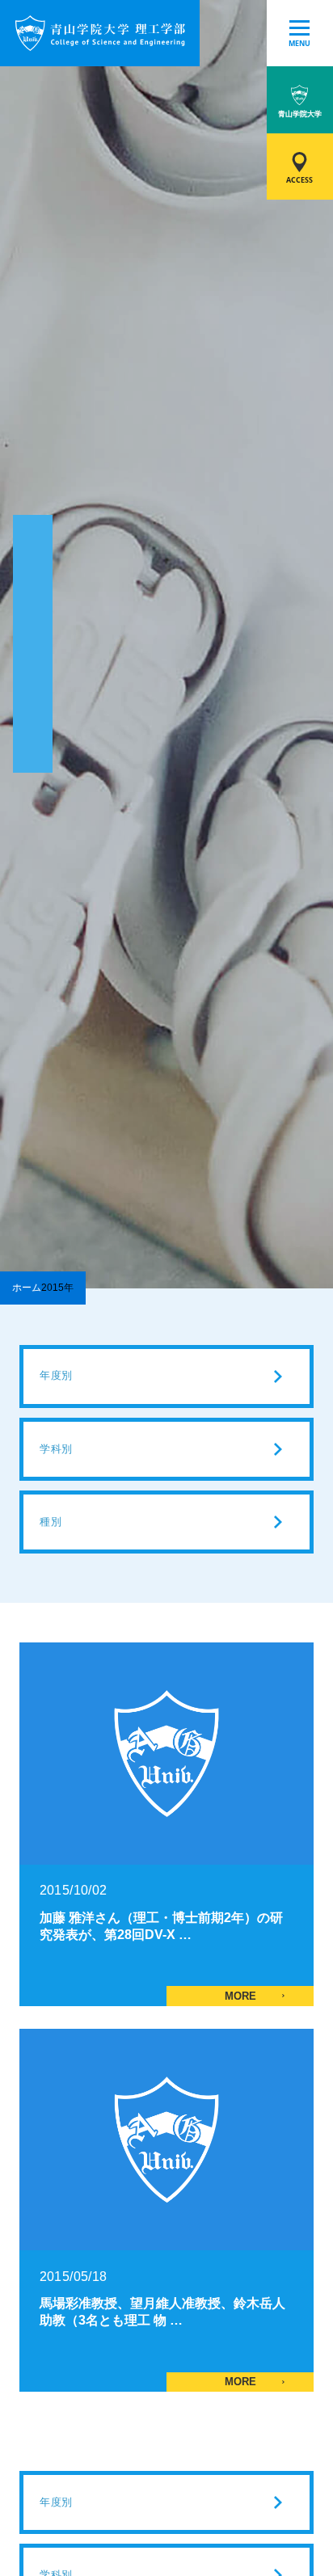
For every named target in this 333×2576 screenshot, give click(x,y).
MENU (299, 43)
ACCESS (299, 180)
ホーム (27, 1287)
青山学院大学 (300, 114)
